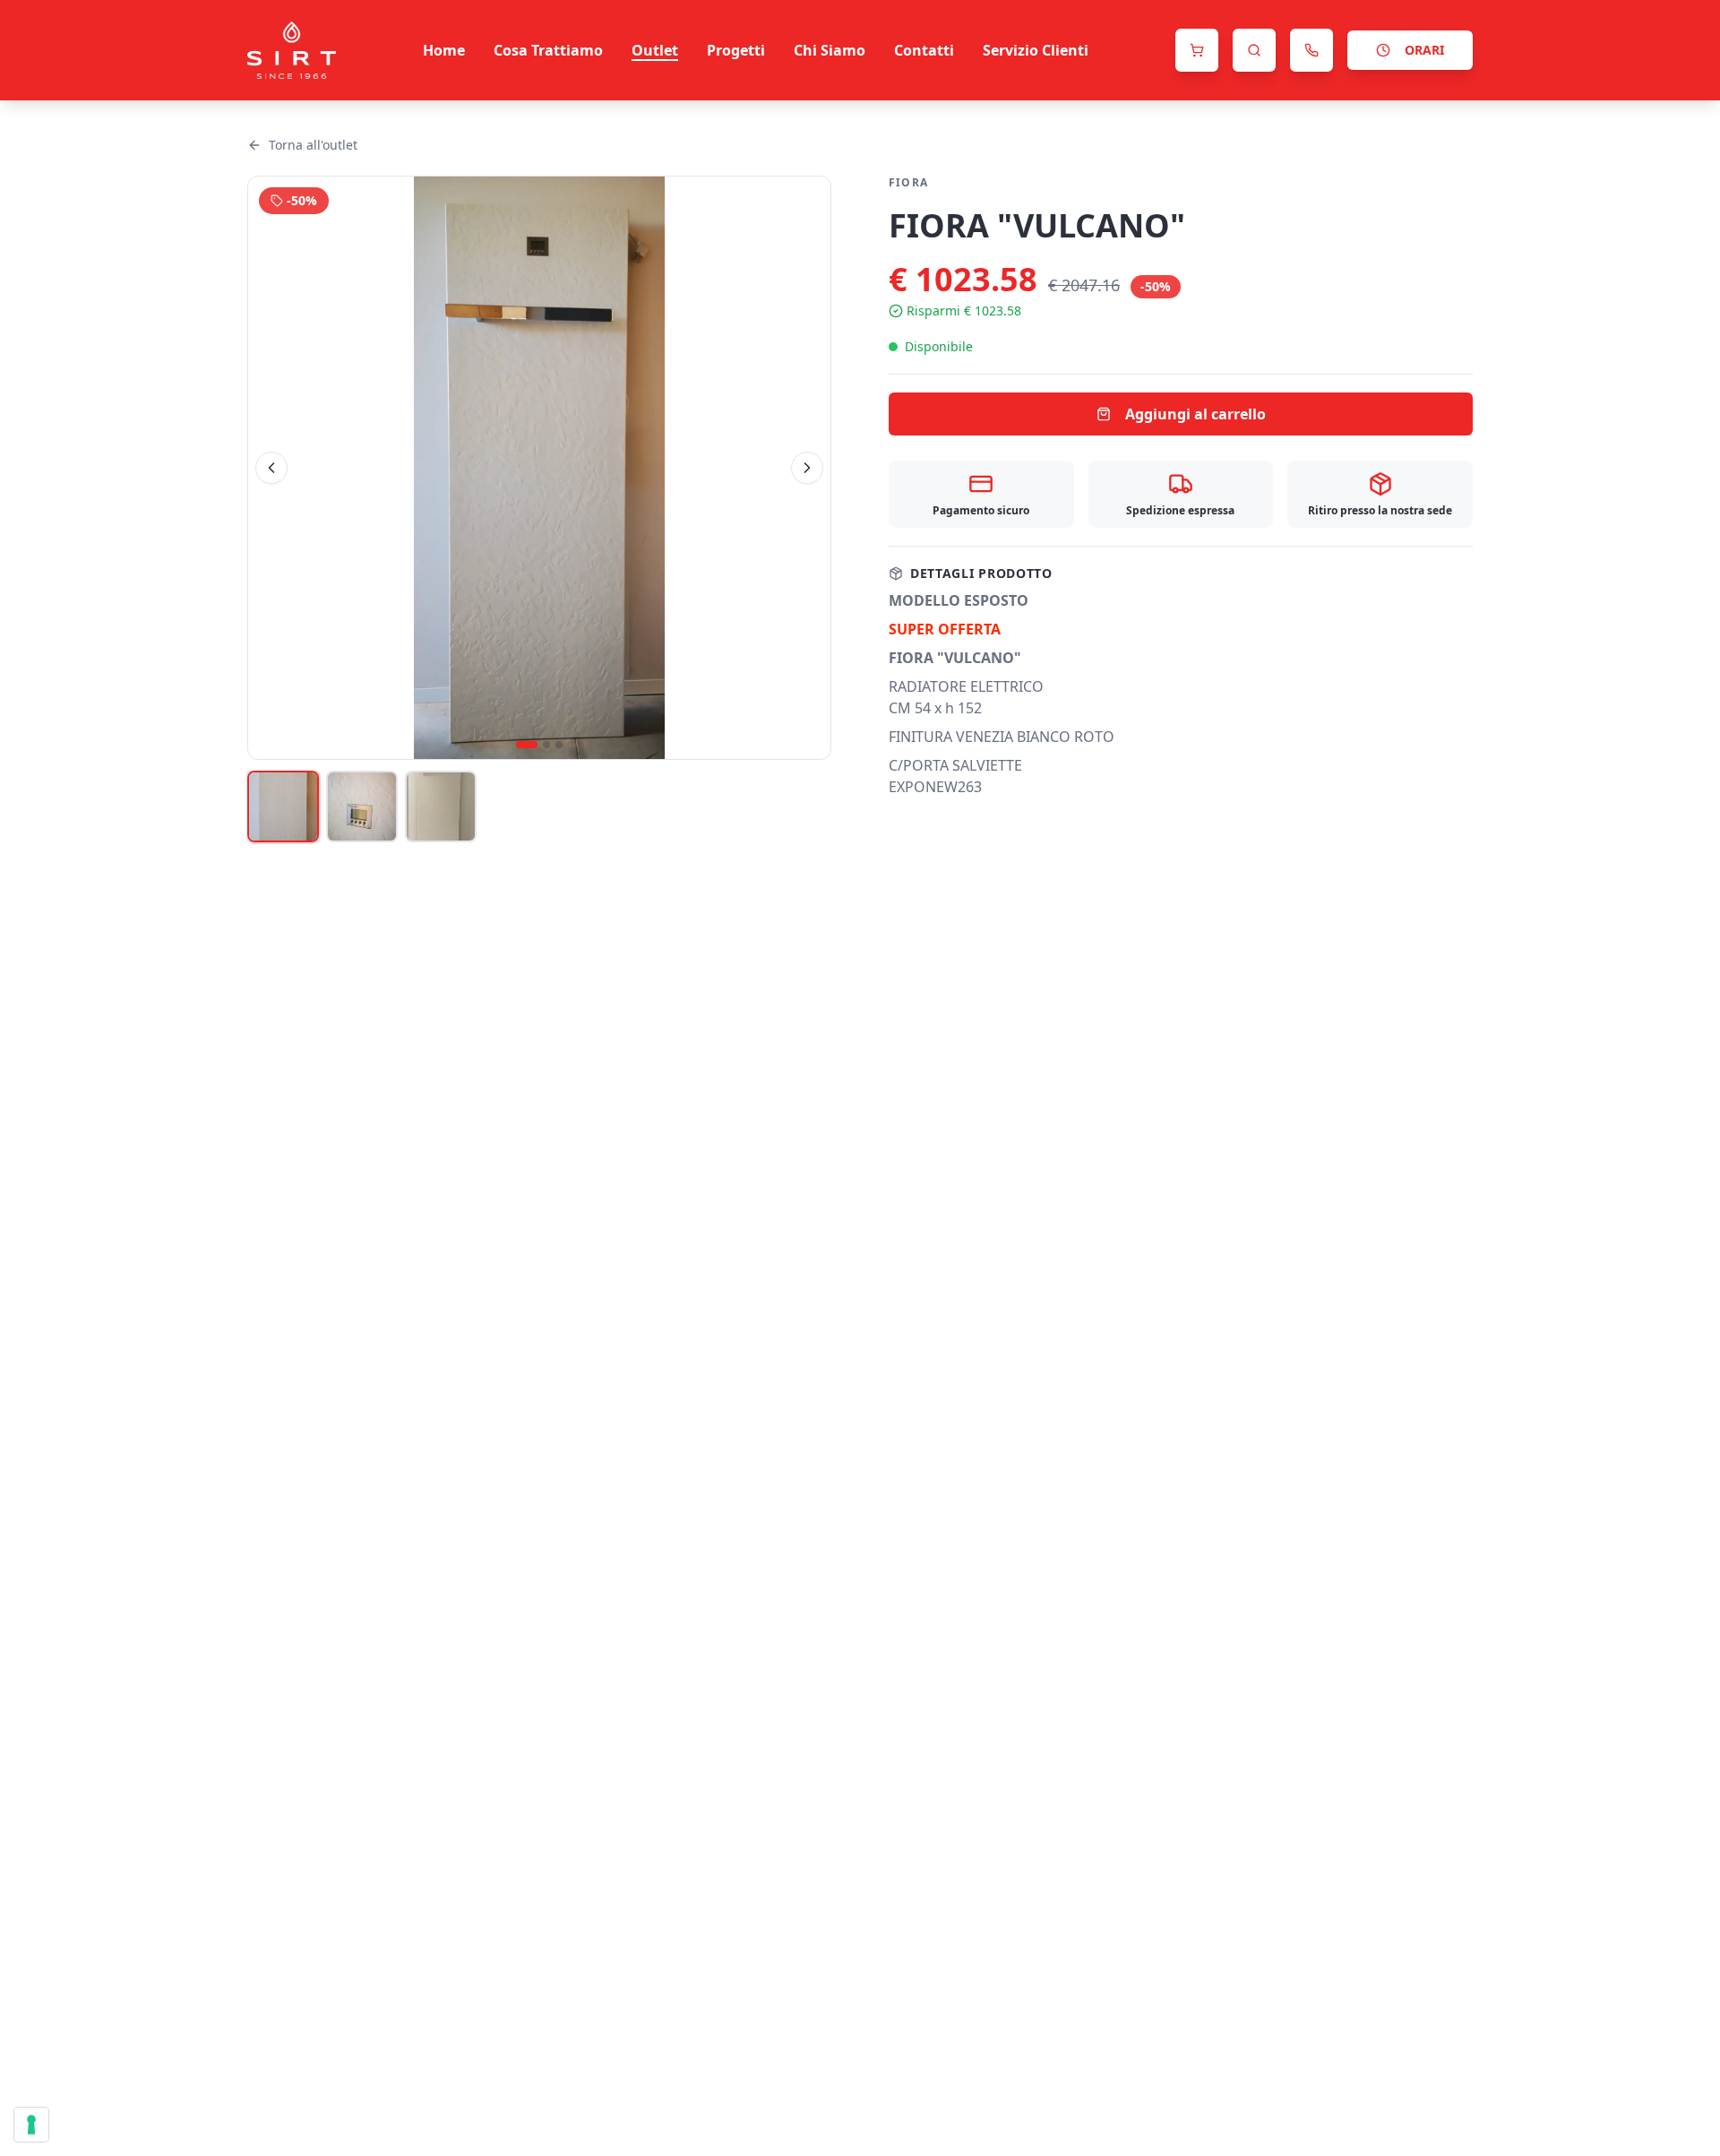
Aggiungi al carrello (1195, 414)
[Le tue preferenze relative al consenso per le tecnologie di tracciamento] (31, 2125)
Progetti (736, 50)
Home (444, 50)
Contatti (924, 50)
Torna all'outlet (313, 145)
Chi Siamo (830, 50)
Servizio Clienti (1036, 50)
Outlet (655, 50)
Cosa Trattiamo (548, 50)
